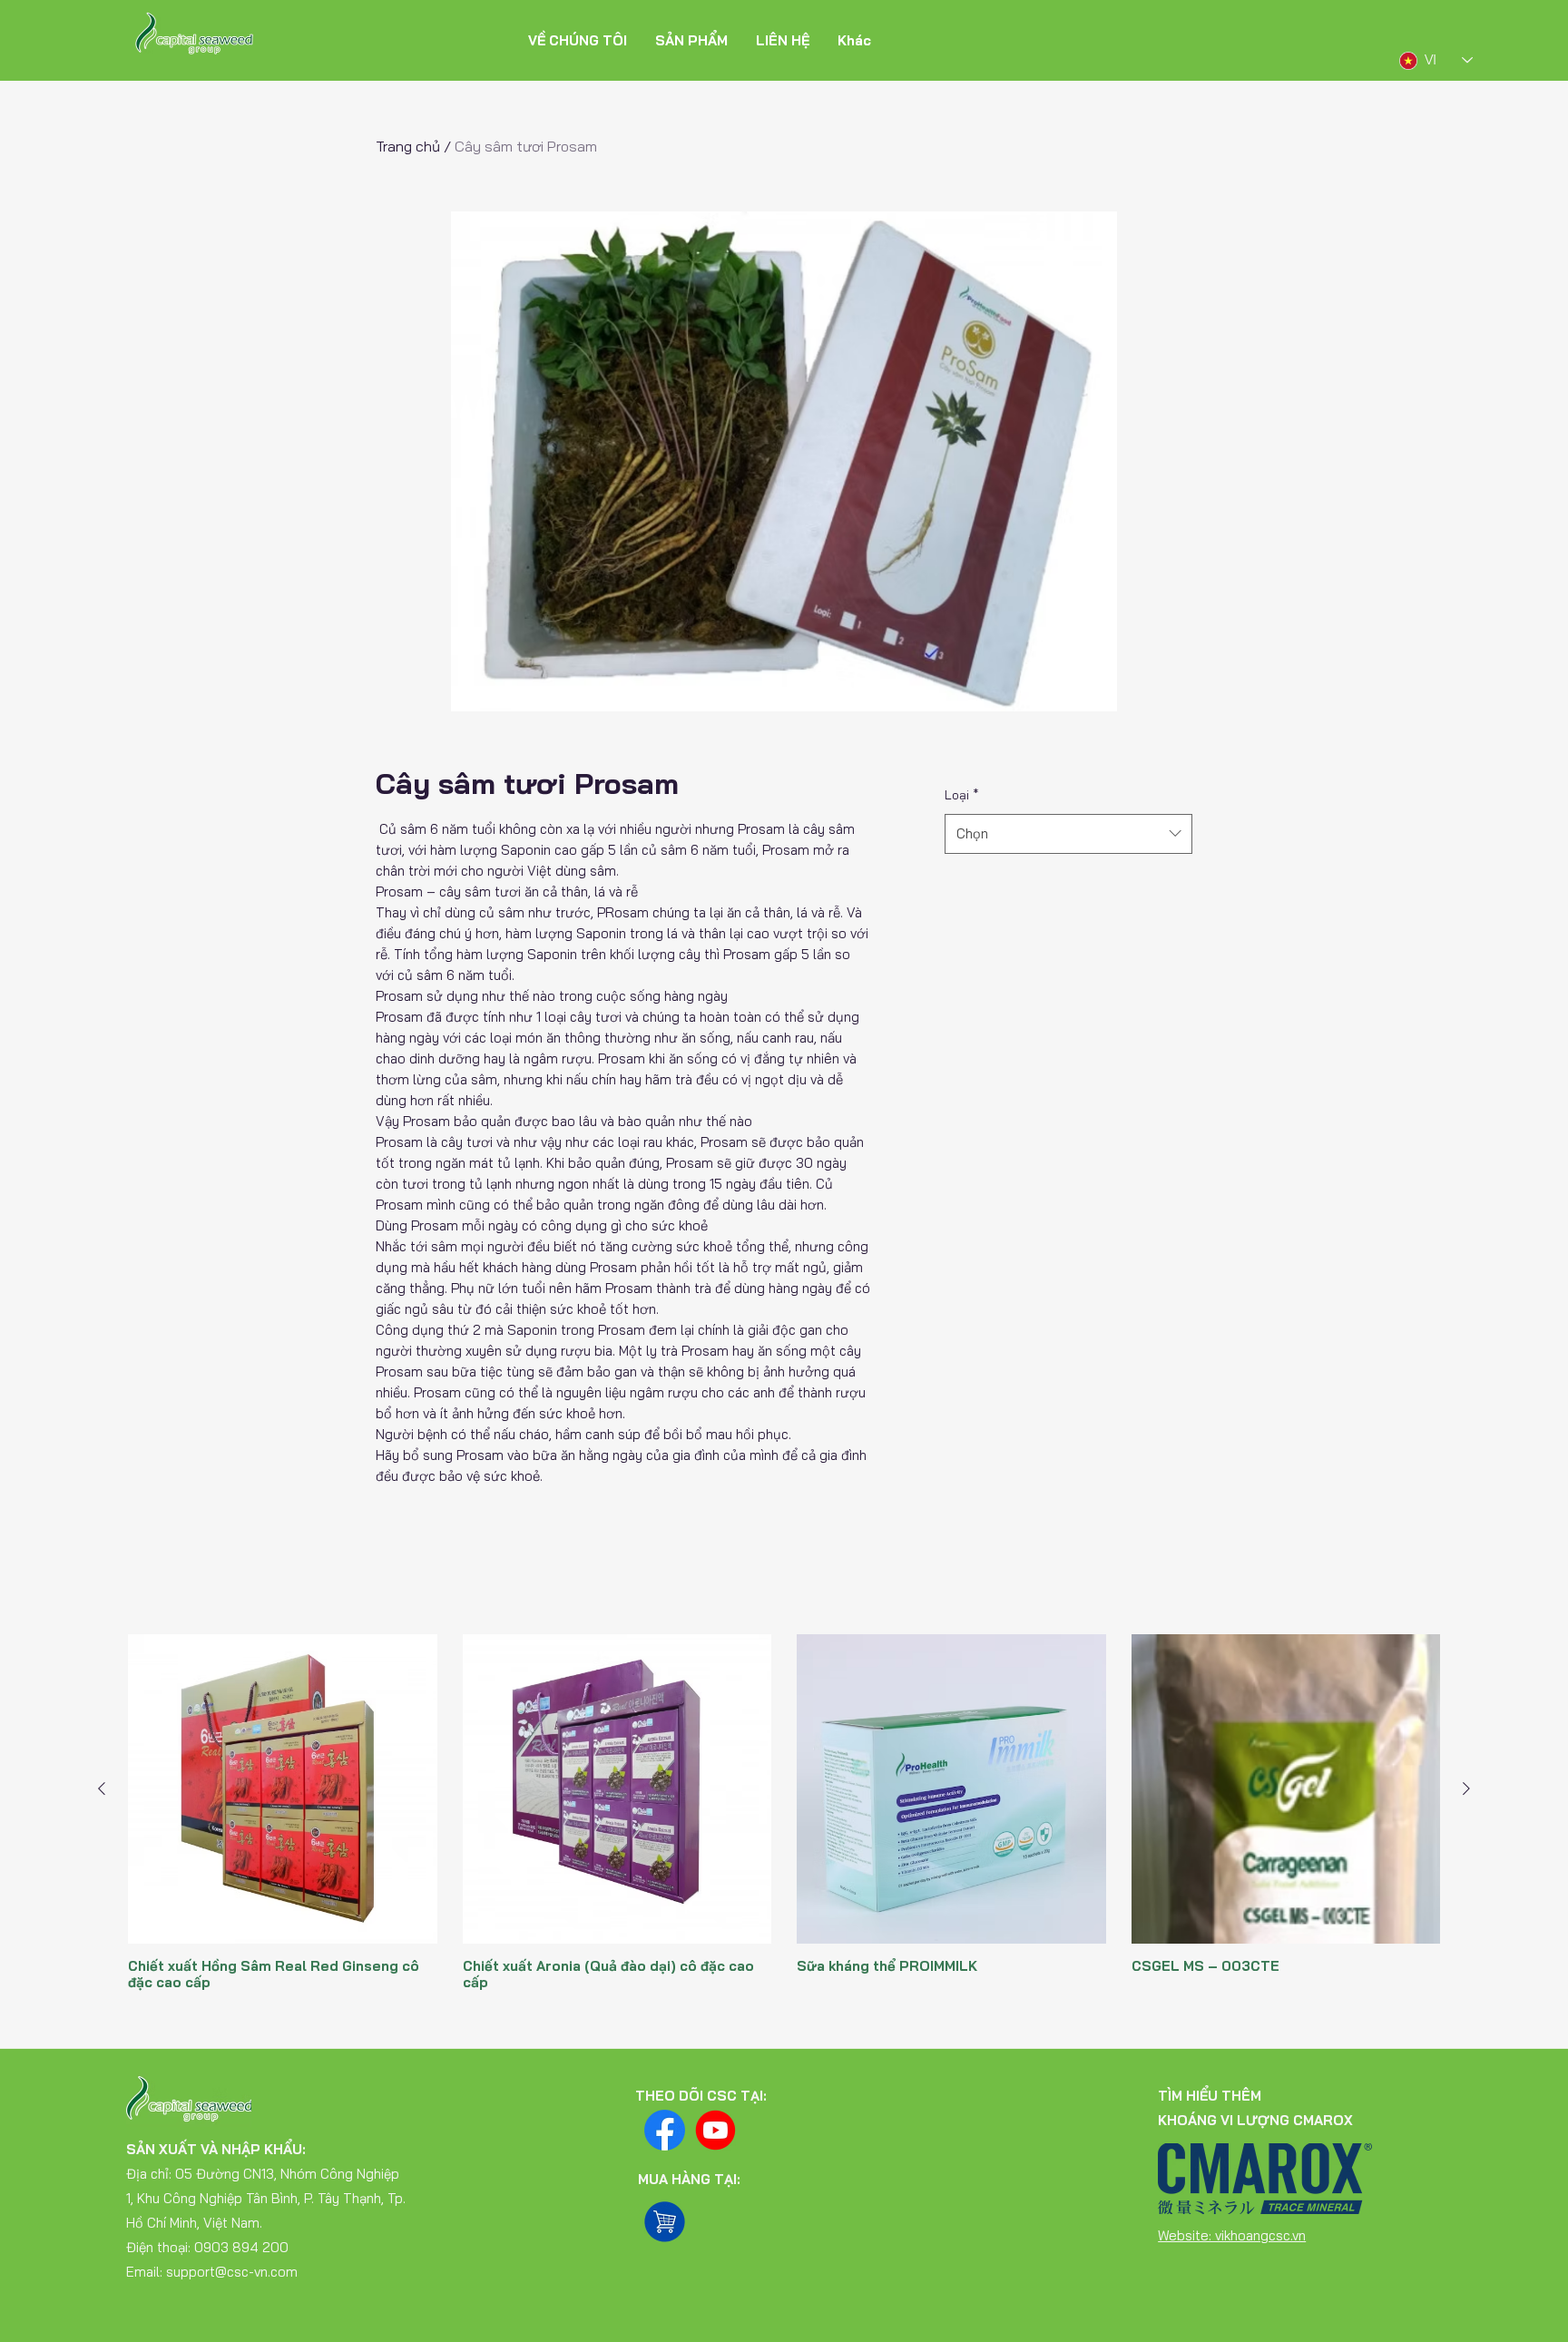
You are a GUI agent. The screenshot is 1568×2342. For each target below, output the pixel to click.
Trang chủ (408, 146)
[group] (784, 1821)
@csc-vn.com (256, 2272)
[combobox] (1068, 834)
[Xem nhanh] (283, 1789)
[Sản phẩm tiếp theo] (1466, 1788)
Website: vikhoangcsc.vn (1232, 2235)
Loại (962, 795)
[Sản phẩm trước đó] (102, 1788)
